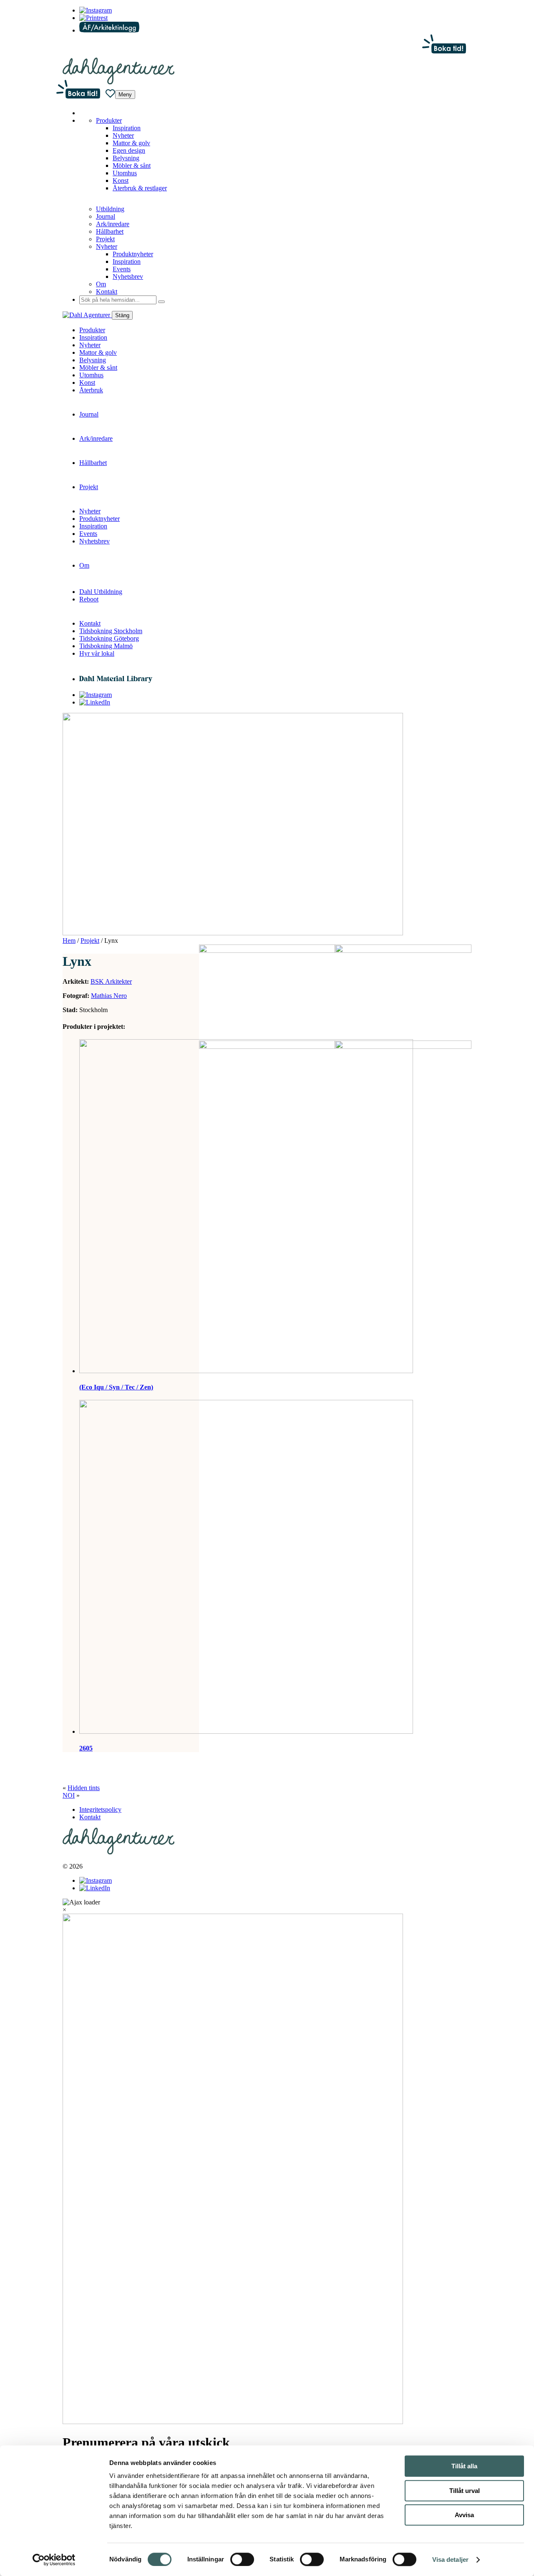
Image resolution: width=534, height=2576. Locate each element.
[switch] (242, 2559)
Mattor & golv (131, 143)
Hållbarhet (110, 231)
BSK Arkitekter (111, 981)
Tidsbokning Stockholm (111, 631)
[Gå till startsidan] (118, 82)
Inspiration (127, 128)
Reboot (89, 599)
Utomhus (125, 173)
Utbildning (110, 209)
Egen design (129, 150)
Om (101, 284)
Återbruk (91, 390)
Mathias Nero (109, 996)
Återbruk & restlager (140, 188)
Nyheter (123, 135)
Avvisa (464, 2515)
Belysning (126, 158)
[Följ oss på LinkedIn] (93, 18)
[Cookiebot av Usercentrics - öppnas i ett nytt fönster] (54, 2560)
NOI (69, 1795)
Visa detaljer (450, 2560)
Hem (69, 941)
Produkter (109, 120)
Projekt (105, 239)
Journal (106, 216)
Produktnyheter (133, 254)
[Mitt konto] (109, 30)
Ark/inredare (113, 224)
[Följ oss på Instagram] (96, 10)
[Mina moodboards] (110, 94)
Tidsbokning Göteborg (109, 638)
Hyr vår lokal (97, 653)
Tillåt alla (464, 2466)
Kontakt (107, 292)
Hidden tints (84, 1788)
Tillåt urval (465, 2491)
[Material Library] (116, 679)
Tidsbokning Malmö (106, 646)
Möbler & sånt (132, 165)
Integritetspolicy (100, 1810)
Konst (121, 181)
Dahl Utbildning (101, 592)
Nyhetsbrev (128, 277)
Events (122, 269)
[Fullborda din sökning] (161, 302)
